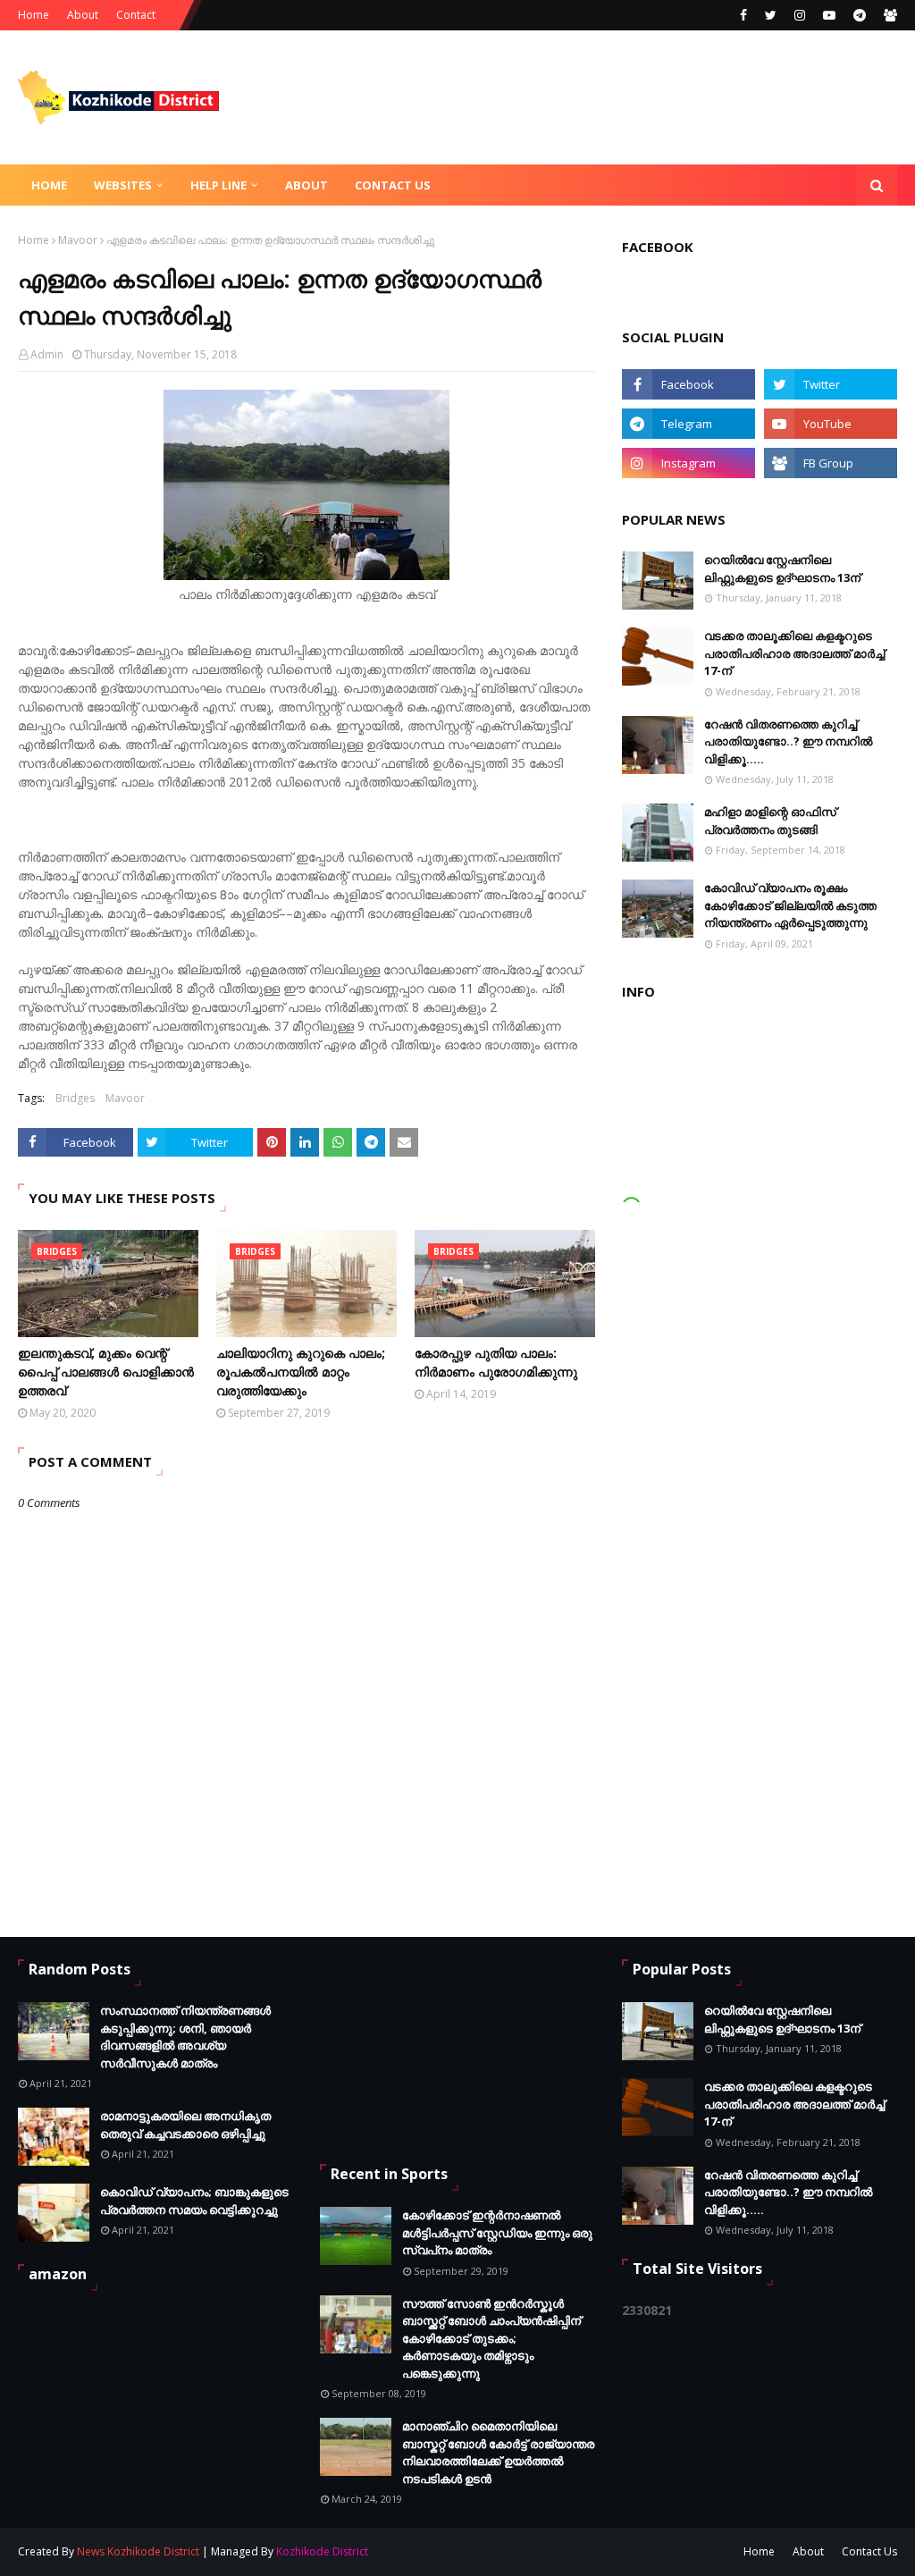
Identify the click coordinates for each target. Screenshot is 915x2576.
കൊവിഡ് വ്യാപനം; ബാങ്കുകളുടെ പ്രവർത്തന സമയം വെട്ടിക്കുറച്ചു (194, 2201)
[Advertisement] (409, 2049)
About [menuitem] (306, 185)
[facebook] (743, 15)
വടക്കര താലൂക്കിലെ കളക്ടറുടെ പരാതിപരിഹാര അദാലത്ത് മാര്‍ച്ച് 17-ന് (794, 653)
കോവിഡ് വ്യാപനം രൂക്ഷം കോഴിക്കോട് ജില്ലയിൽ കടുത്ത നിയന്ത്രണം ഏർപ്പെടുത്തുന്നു (790, 905)
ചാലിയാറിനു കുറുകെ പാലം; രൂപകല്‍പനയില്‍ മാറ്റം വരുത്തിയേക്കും (301, 1372)
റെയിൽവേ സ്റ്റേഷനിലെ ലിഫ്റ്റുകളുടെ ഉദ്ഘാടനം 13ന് (782, 568)
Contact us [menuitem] (393, 185)
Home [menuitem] (49, 185)
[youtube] (829, 15)
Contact (136, 15)
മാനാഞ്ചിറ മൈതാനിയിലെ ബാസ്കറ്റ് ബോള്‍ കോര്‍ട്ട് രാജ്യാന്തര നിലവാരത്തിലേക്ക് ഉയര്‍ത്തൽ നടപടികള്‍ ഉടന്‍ (498, 2452)
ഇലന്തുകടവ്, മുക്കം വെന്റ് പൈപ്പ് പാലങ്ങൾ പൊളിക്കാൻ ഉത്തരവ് (106, 1372)
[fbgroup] (888, 15)
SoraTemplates (466, 2551)
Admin (47, 354)
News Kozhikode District (138, 2551)
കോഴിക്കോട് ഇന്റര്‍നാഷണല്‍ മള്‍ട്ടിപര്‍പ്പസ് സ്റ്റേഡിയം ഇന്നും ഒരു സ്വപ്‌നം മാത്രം (497, 2232)
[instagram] (800, 15)
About (83, 15)
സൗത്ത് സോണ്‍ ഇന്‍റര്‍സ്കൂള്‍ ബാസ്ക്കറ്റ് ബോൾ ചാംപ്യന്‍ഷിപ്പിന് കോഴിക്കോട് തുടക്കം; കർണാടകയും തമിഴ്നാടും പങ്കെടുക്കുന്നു (491, 2338)
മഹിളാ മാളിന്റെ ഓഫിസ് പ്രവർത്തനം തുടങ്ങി (770, 821)
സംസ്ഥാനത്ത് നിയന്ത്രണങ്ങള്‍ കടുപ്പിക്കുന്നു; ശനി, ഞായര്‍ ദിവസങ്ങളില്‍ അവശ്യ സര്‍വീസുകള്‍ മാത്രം (185, 2037)
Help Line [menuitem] (218, 185)
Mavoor (78, 240)
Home (34, 15)
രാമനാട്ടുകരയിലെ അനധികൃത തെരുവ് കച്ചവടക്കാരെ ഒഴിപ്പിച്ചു (185, 2125)
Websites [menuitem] (123, 185)
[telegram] (860, 15)
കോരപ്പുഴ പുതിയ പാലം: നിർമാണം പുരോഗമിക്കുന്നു (496, 1362)
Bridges (75, 1098)
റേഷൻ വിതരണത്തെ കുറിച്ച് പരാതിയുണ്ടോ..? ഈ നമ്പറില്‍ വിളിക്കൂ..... (788, 741)
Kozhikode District (322, 2551)
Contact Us (869, 2551)
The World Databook (634, 2551)
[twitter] (771, 15)
